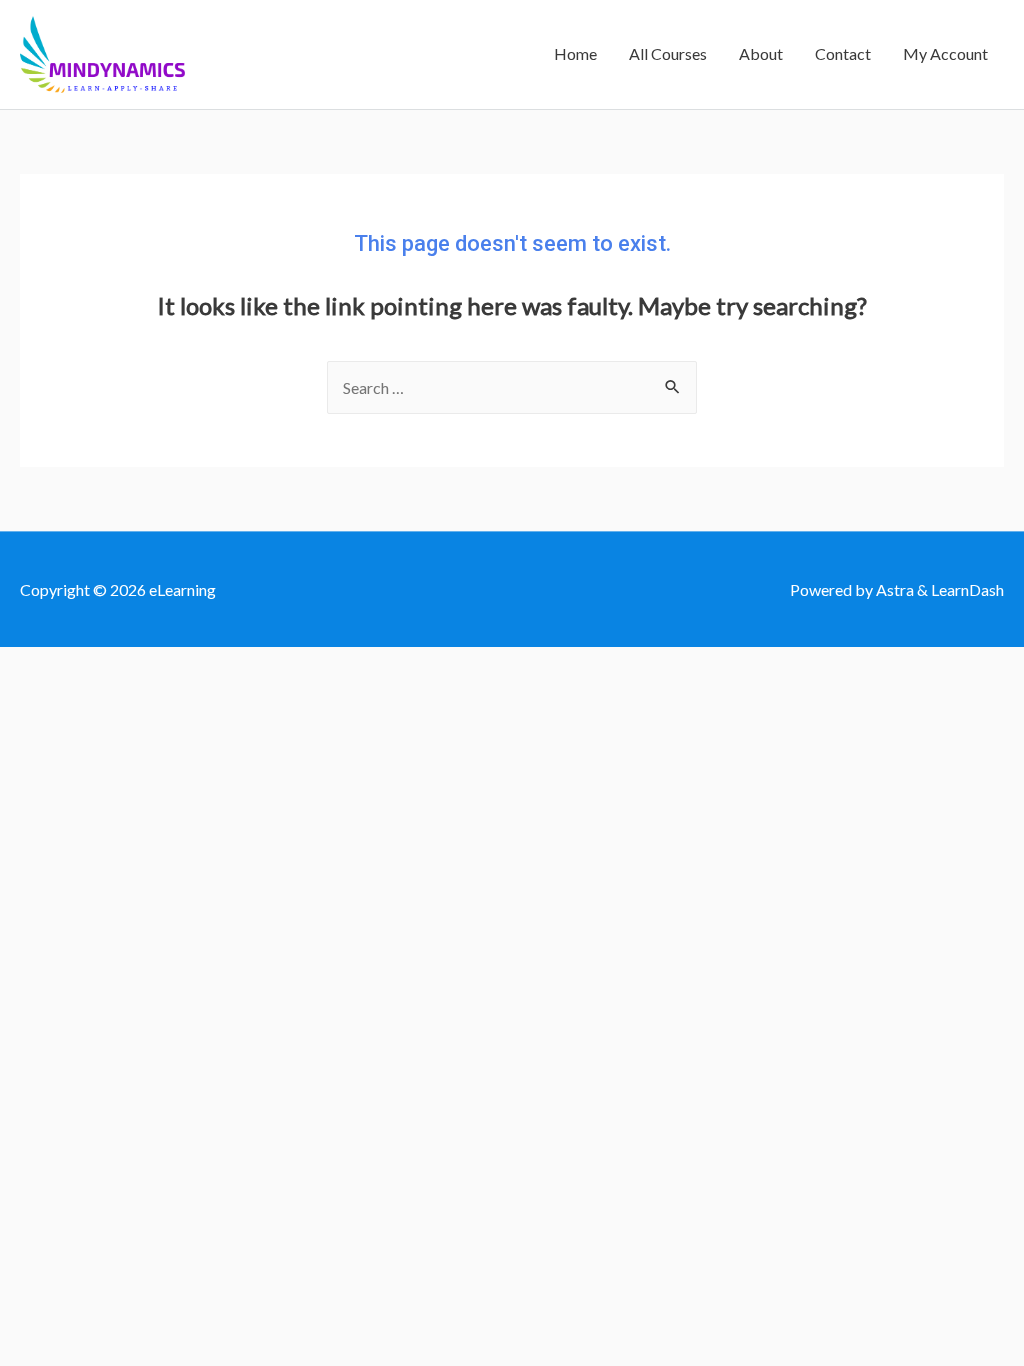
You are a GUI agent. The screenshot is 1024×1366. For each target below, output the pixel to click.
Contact (843, 53)
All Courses (668, 53)
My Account (945, 53)
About (761, 53)
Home (575, 53)
